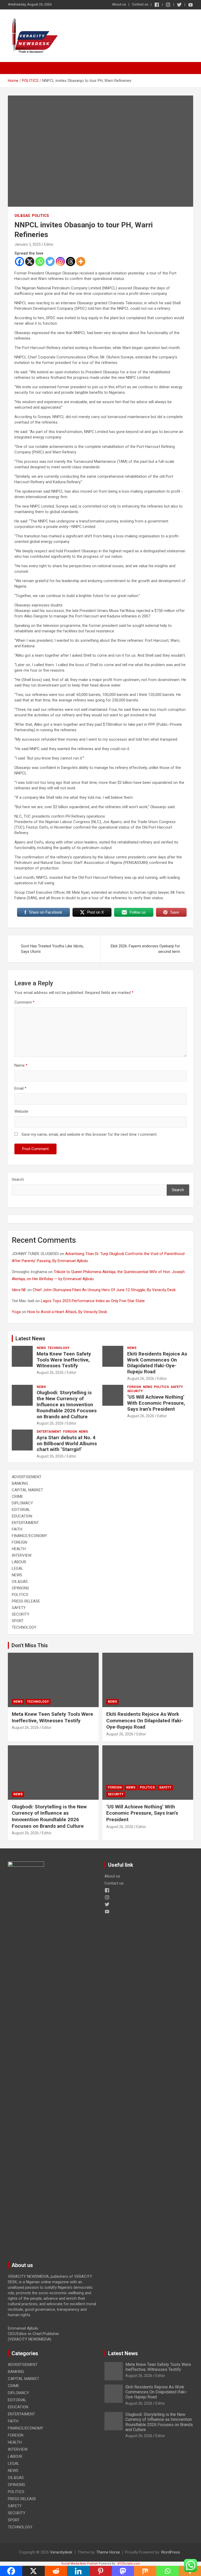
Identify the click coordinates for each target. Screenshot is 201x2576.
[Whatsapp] (40, 261)
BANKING (20, 1483)
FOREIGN (134, 1387)
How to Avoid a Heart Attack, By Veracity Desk (67, 1312)
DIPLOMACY (22, 1503)
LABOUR (19, 1562)
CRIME (17, 1497)
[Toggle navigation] (14, 68)
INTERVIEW (22, 1555)
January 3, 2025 (28, 244)
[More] (81, 261)
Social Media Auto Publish (80, 2564)
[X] (30, 261)
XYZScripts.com (129, 2564)
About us (119, 4)
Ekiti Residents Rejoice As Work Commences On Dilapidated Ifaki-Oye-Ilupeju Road (157, 1363)
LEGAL (18, 1568)
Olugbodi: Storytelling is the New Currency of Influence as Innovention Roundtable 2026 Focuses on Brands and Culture (67, 1404)
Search (18, 1179)
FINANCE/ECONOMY (29, 1536)
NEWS (41, 1348)
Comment (24, 1002)
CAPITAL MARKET (27, 1490)
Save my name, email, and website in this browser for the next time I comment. (89, 1134)
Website (21, 1111)
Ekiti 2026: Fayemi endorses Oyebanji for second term (145, 949)
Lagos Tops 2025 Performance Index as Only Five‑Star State (93, 1301)
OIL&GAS (22, 216)
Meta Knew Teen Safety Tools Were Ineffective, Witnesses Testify (64, 1360)
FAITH (17, 1529)
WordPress (171, 2552)
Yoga (16, 1312)
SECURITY (135, 1391)
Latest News (30, 1338)
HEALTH (19, 1549)
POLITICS (40, 216)
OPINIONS (20, 1588)
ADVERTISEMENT (27, 1477)
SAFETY (177, 1387)
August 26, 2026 (50, 1373)
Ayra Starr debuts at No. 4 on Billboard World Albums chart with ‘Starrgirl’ (67, 1444)
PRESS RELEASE (26, 1601)
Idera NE (19, 1290)
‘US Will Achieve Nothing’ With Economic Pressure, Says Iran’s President (156, 1403)
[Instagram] (60, 261)
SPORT (18, 1621)
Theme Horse (108, 2552)
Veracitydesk (61, 2552)
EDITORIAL (21, 1510)
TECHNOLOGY (59, 1348)
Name (21, 1065)
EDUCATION (22, 1516)
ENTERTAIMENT (49, 1432)
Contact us (140, 4)
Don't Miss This (30, 1645)
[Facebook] (19, 261)
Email (20, 1088)
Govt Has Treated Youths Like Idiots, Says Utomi (52, 949)
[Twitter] (50, 261)
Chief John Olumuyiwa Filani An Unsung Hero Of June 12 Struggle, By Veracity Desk (104, 1290)
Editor (49, 244)
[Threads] (71, 261)
